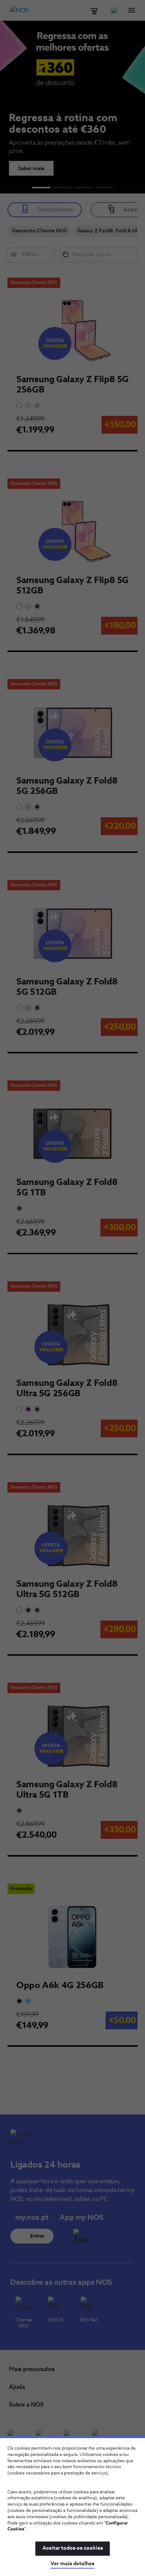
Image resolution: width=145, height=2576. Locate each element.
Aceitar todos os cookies (73, 2548)
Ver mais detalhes (72, 2564)
